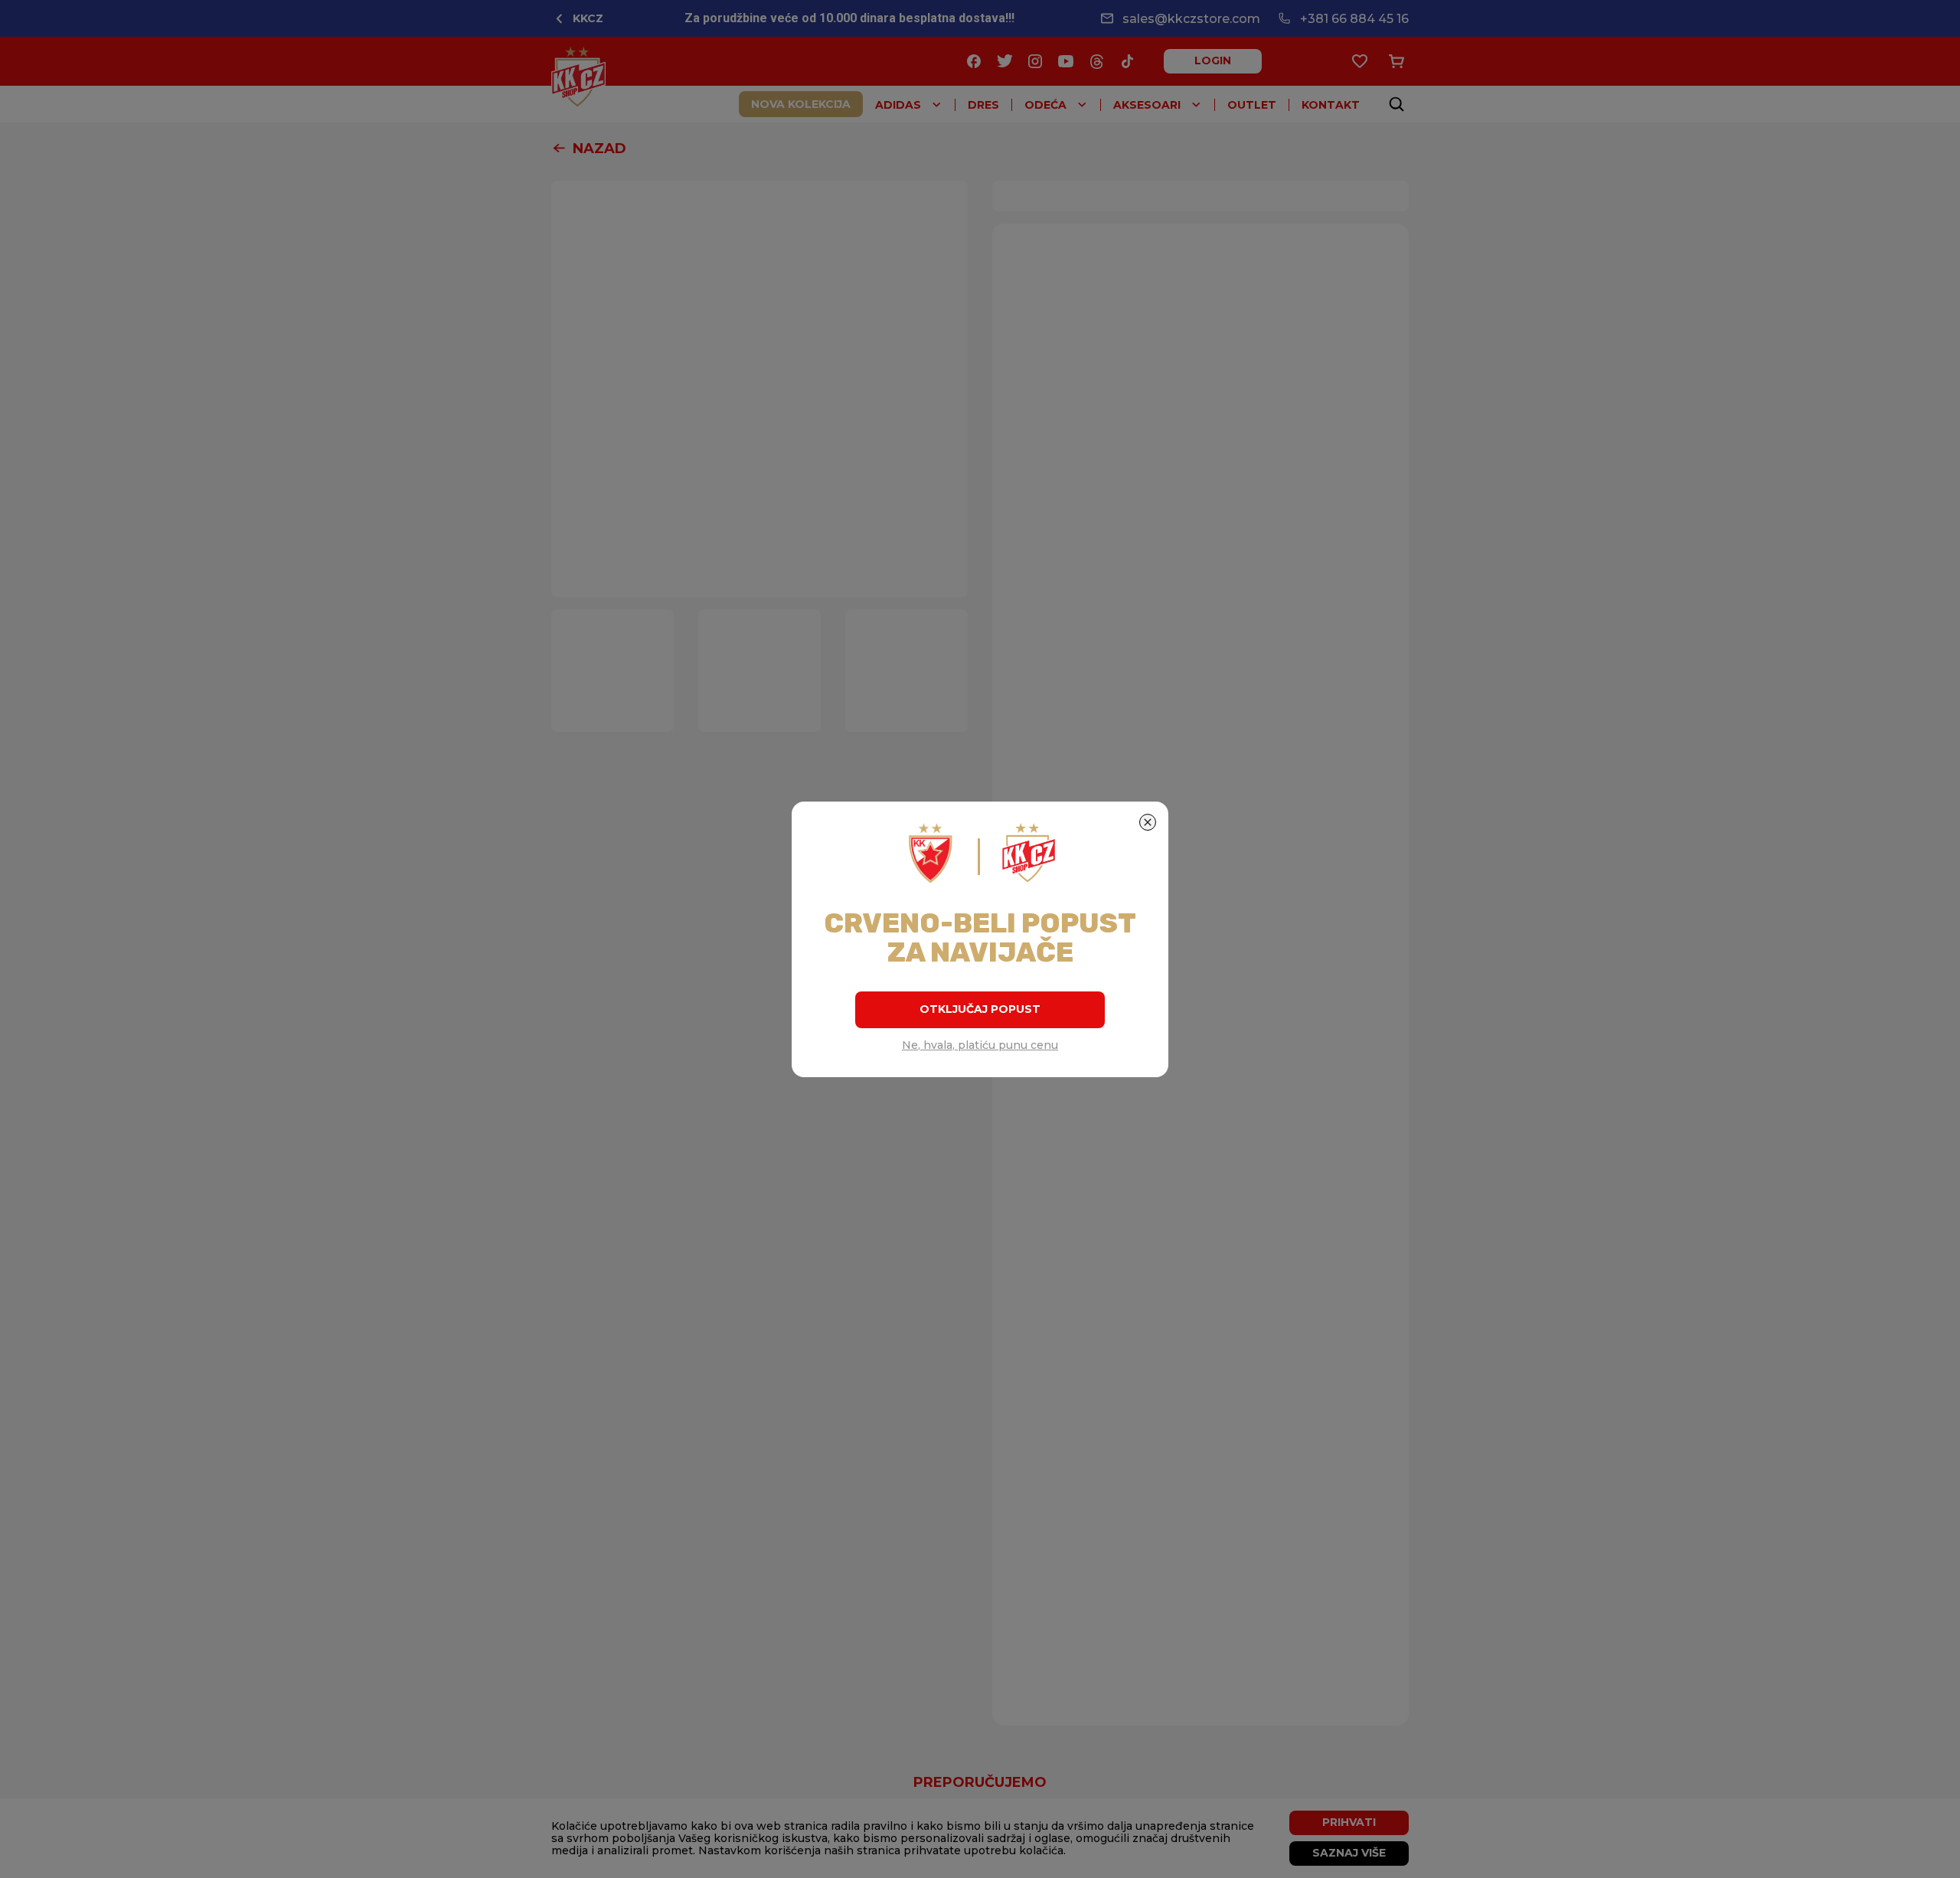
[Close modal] (1148, 822)
